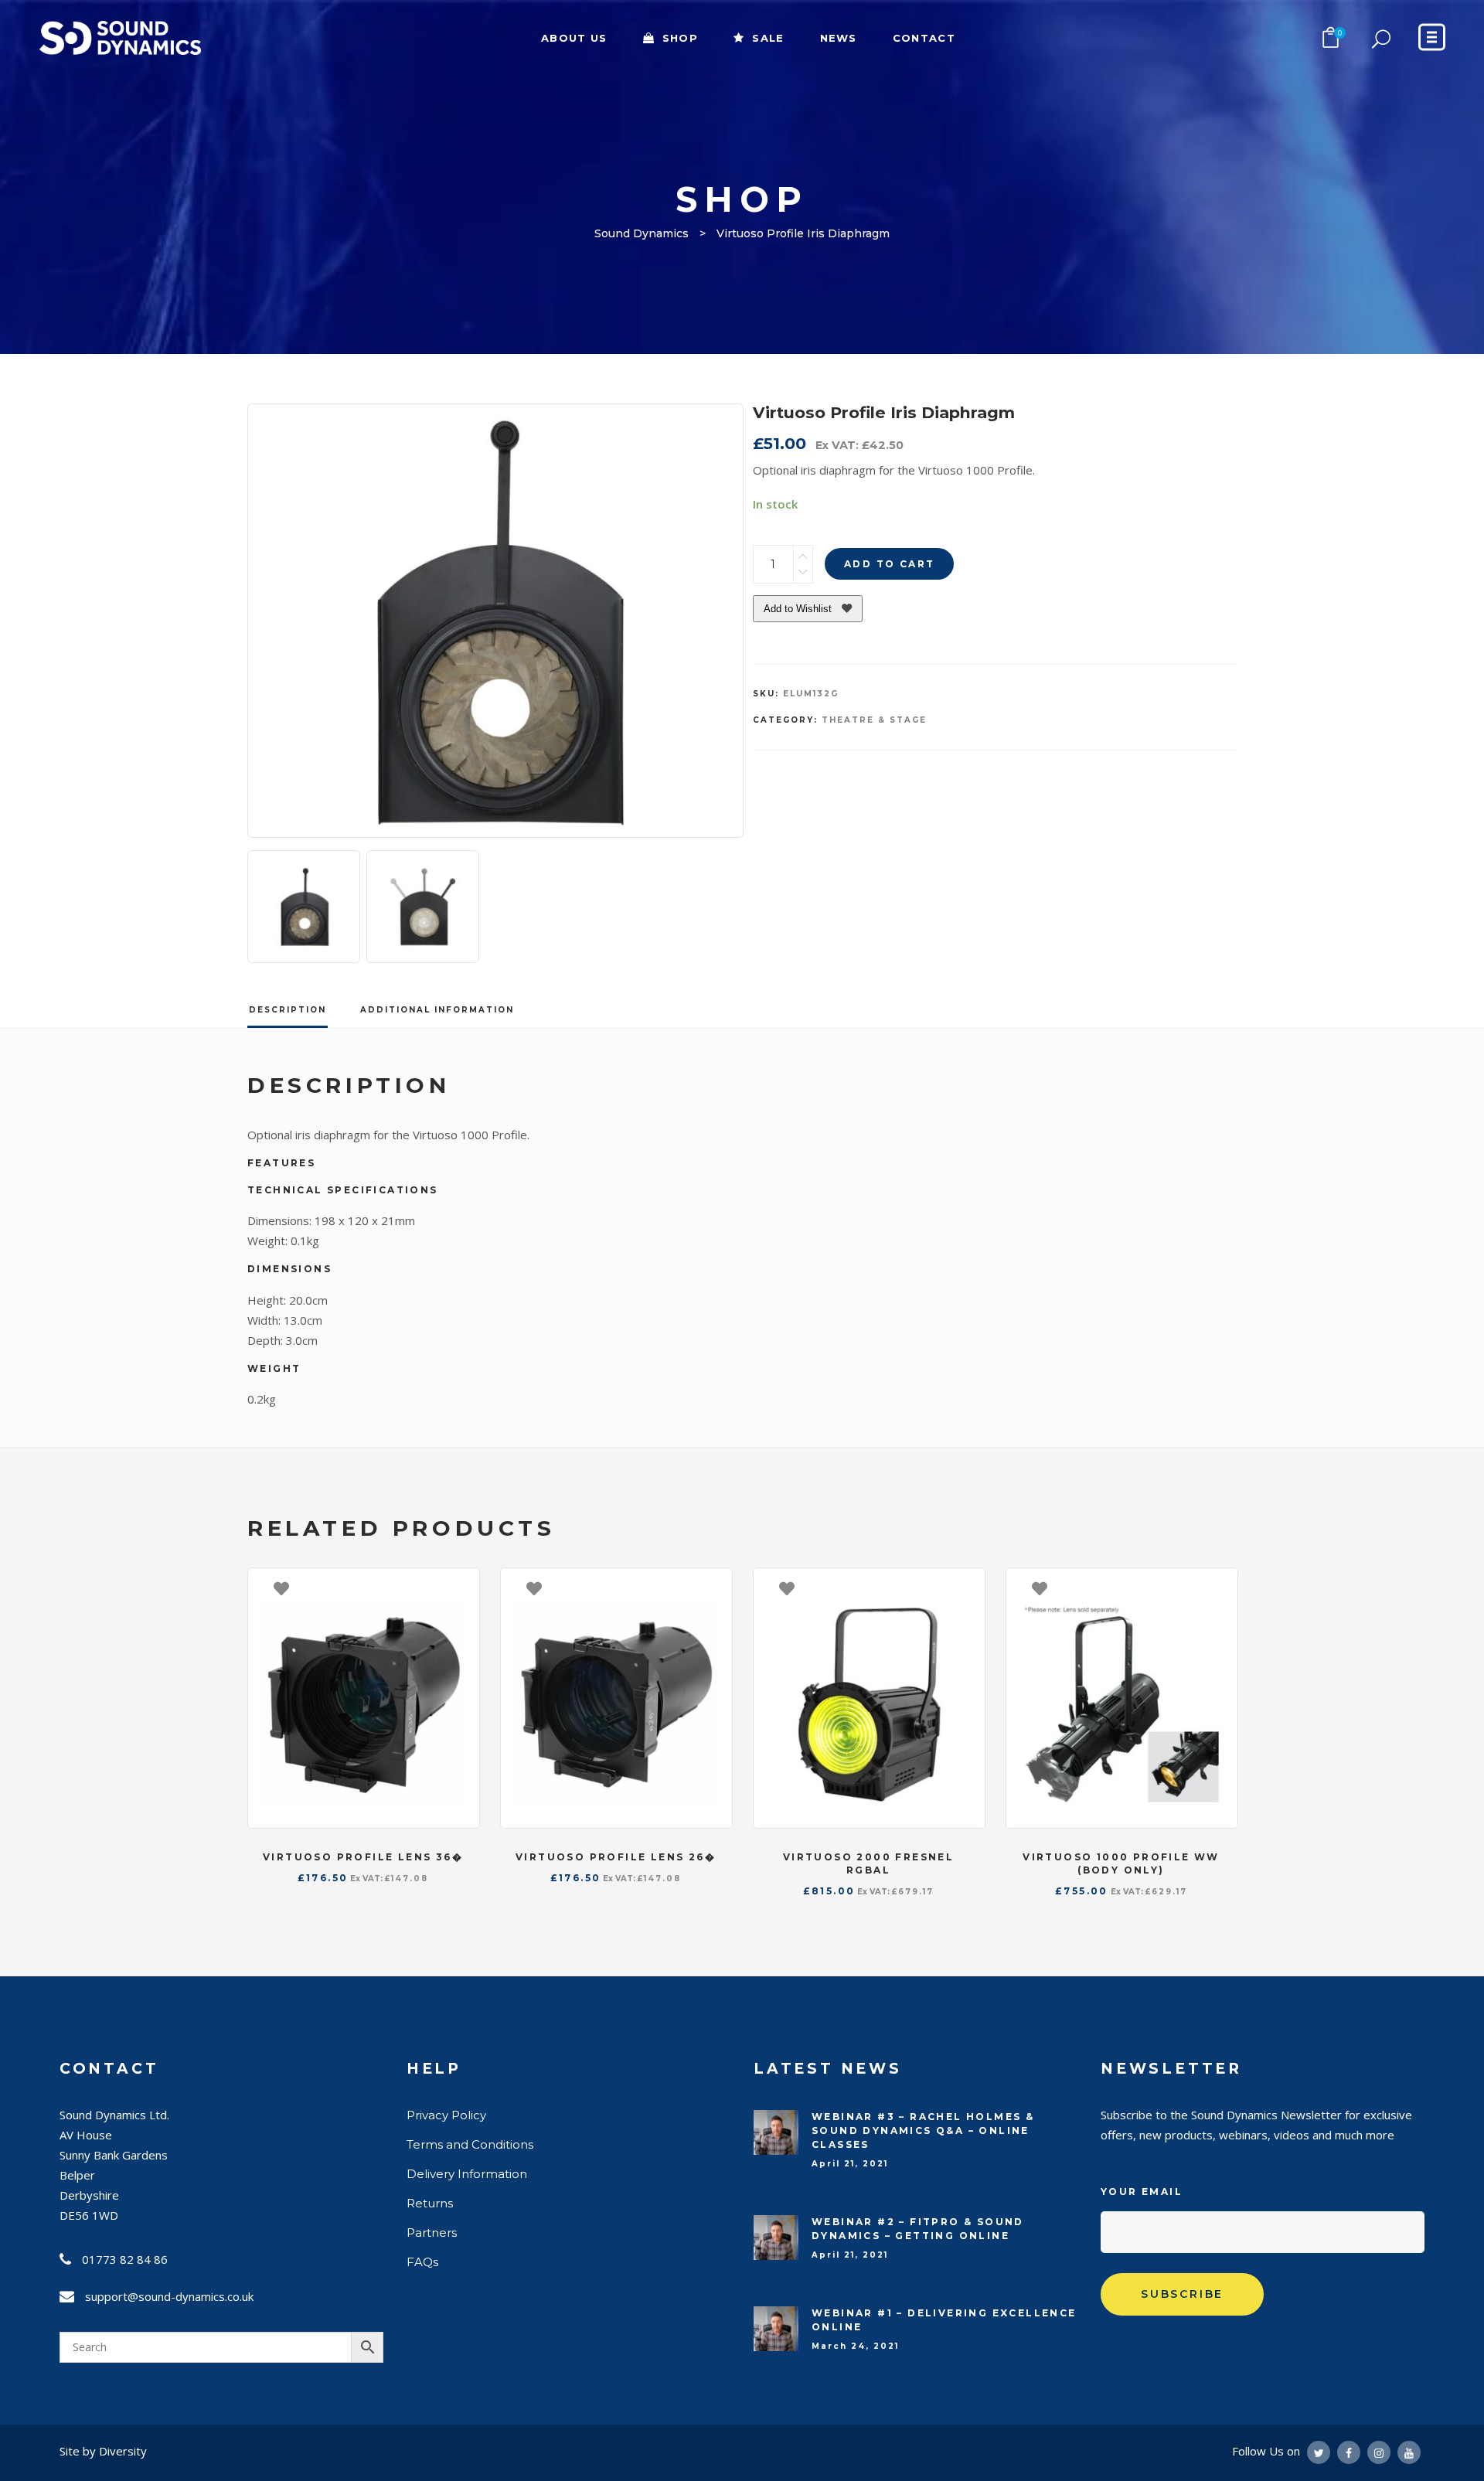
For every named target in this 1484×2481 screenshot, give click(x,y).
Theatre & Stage (874, 720)
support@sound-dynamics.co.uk (169, 2296)
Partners (432, 2233)
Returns (430, 2203)
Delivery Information (467, 2174)
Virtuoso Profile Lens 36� (363, 1857)
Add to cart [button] (460, 1588)
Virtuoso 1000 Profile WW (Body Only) (1121, 1863)
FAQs (422, 2262)
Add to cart (889, 564)
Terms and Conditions (470, 2144)
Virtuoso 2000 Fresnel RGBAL (868, 1863)
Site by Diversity (103, 2451)
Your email (1142, 2192)
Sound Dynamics (642, 233)
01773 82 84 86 (125, 2259)
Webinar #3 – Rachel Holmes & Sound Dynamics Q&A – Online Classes (923, 2130)
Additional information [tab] (437, 1010)
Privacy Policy (446, 2115)
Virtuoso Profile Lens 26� (616, 1857)
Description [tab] (288, 1010)
